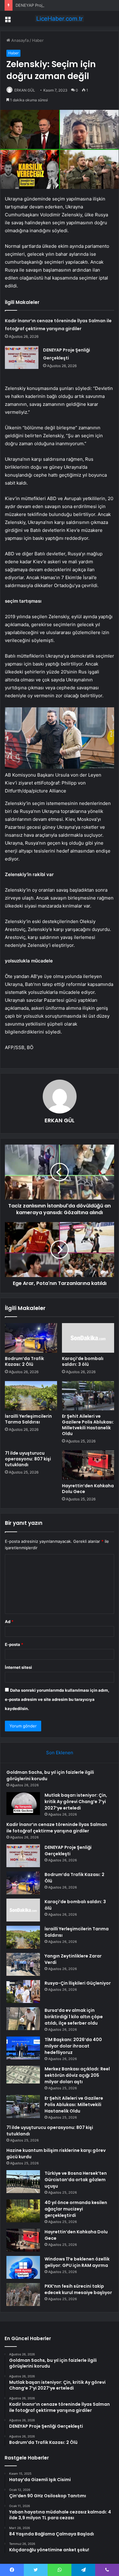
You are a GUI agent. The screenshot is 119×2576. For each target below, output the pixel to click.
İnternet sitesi (18, 1667)
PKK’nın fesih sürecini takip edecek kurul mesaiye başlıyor (78, 2289)
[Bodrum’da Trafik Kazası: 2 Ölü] (31, 1338)
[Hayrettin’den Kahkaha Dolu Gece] (88, 1465)
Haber (38, 40)
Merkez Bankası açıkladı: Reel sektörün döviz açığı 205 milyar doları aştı (77, 2075)
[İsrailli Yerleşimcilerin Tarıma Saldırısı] (31, 1396)
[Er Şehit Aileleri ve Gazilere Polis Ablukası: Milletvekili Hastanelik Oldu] (88, 1396)
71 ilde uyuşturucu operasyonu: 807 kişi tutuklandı (28, 1459)
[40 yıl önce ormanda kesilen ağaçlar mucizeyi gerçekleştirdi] (23, 2211)
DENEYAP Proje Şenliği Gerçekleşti (49, 5)
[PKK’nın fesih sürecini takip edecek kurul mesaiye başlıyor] (23, 2295)
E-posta (14, 1644)
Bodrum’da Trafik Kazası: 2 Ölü (24, 1361)
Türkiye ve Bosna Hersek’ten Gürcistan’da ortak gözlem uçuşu (76, 2180)
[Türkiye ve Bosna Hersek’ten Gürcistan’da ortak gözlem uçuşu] (23, 2182)
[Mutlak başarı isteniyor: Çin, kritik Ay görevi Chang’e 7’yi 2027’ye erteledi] (23, 1804)
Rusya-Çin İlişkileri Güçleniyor (78, 1983)
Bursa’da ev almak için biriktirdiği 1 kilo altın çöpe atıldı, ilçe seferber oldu (74, 2017)
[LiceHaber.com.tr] (60, 19)
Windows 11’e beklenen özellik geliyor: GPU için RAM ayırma (77, 2262)
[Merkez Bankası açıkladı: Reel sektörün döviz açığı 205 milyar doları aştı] (23, 2075)
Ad (9, 1622)
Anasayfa (19, 40)
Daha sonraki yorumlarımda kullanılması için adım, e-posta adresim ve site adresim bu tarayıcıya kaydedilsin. (57, 1699)
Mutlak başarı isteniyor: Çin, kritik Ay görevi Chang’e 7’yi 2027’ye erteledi (76, 1802)
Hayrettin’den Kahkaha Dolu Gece (88, 1489)
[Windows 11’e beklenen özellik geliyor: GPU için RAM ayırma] (23, 2267)
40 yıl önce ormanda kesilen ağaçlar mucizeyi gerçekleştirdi (76, 2209)
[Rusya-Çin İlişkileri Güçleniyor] (23, 1992)
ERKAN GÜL (25, 90)
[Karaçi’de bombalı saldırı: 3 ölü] (88, 1338)
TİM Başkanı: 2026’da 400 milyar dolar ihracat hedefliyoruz (73, 2046)
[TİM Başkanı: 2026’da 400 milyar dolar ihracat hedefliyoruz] (23, 2048)
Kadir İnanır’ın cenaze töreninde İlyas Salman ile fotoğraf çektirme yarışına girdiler (57, 1828)
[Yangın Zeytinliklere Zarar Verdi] (23, 1964)
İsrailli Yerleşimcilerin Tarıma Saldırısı (28, 1419)
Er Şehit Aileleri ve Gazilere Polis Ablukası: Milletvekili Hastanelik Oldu (88, 1425)
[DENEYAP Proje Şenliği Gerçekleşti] (22, 357)
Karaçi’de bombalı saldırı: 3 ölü (83, 1361)
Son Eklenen (60, 1753)
